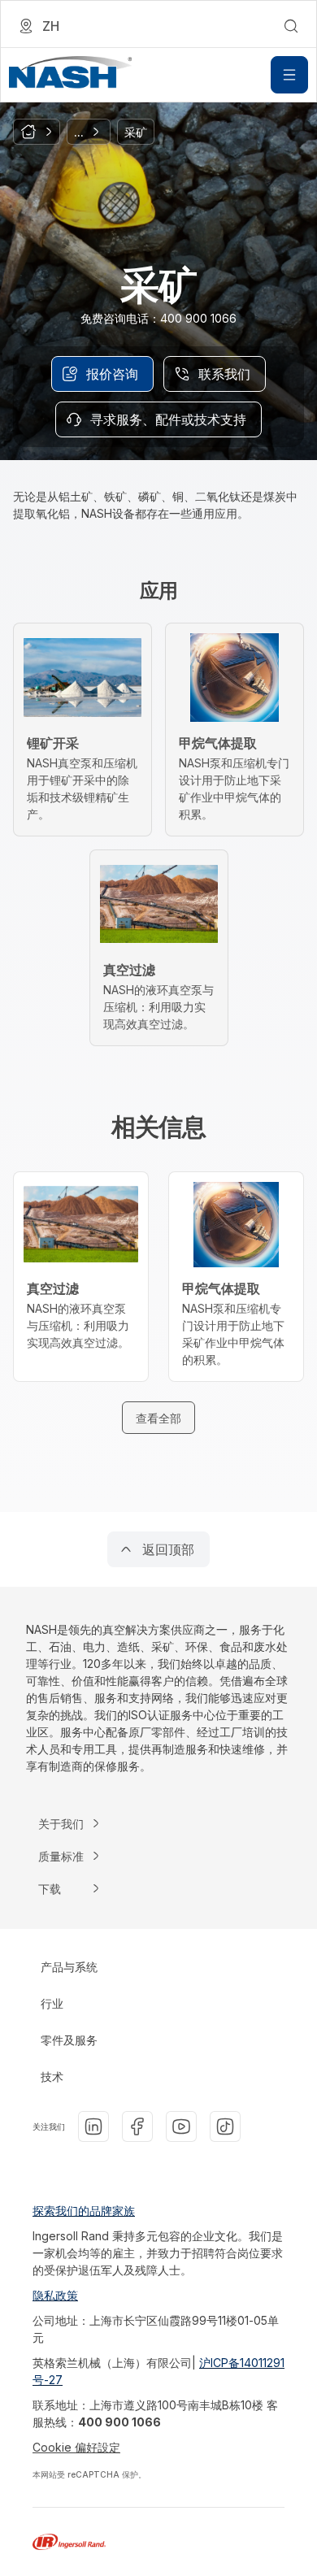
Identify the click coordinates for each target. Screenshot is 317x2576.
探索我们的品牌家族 (84, 2211)
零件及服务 (69, 2040)
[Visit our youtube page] (181, 2126)
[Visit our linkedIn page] (93, 2126)
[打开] (289, 75)
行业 (52, 2003)
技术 (52, 2076)
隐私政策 (55, 2295)
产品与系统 (69, 1967)
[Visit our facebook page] (137, 2126)
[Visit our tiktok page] (225, 2126)
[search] (291, 26)
